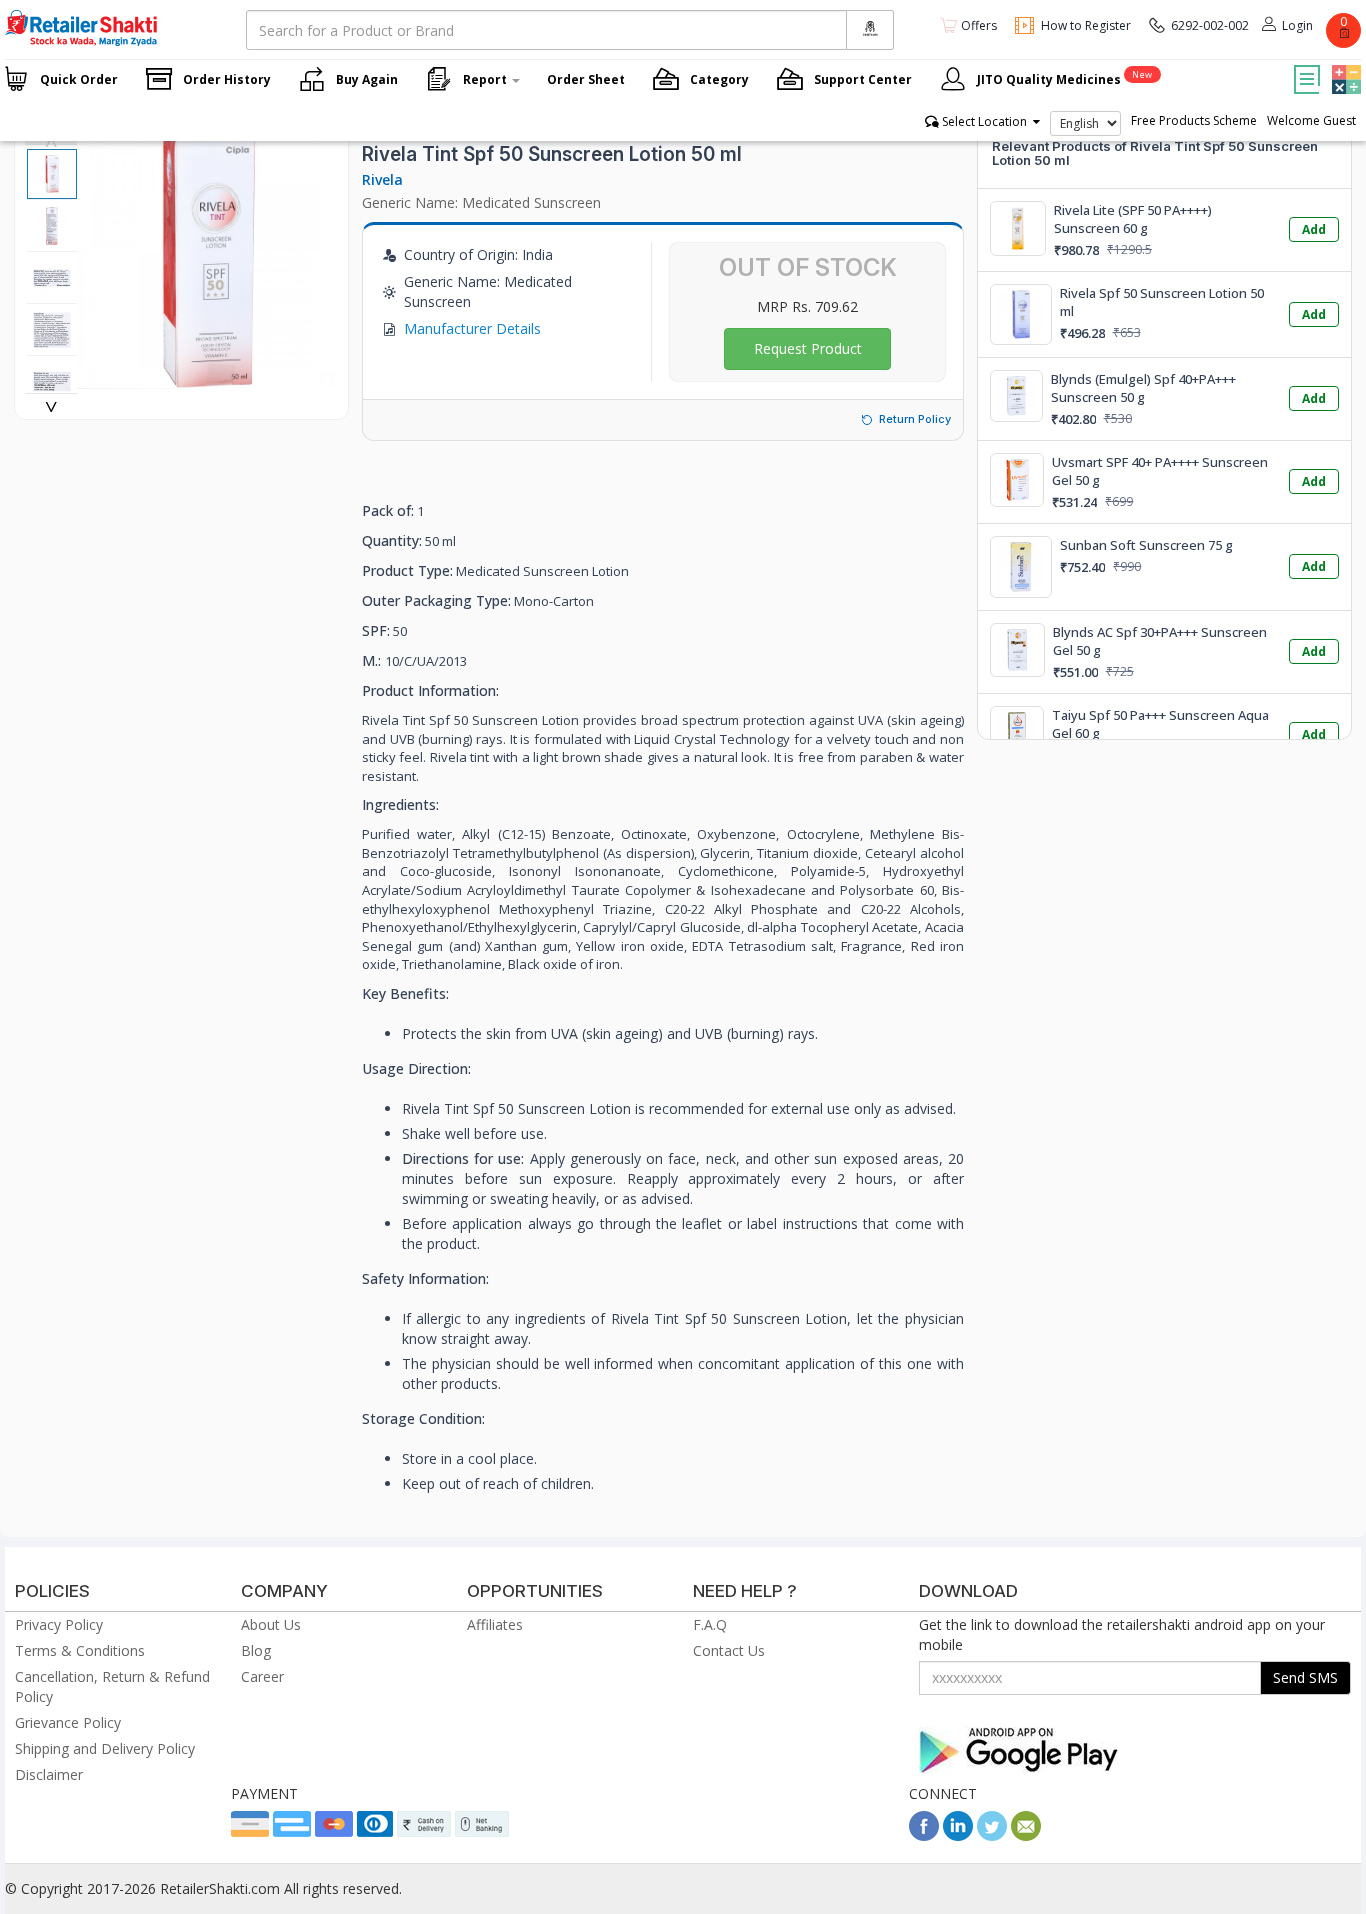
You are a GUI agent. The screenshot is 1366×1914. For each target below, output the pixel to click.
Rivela (382, 179)
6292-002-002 (1210, 25)
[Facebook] (924, 1835)
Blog (256, 1650)
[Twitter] (992, 1835)
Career (262, 1676)
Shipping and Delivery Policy (105, 1748)
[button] (1344, 65)
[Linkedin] (958, 1835)
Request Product (808, 348)
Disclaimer (49, 1774)
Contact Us (729, 1650)
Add (1314, 229)
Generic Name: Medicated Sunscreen (481, 202)
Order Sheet (586, 79)
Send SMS (1305, 1677)
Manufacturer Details (472, 328)
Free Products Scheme (1194, 120)
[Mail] (1026, 1835)
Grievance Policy (68, 1722)
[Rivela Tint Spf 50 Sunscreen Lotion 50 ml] (207, 378)
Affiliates (495, 1624)
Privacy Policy (59, 1624)
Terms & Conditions (80, 1650)
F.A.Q (710, 1624)
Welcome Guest (1311, 120)
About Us (271, 1624)
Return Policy (915, 419)
